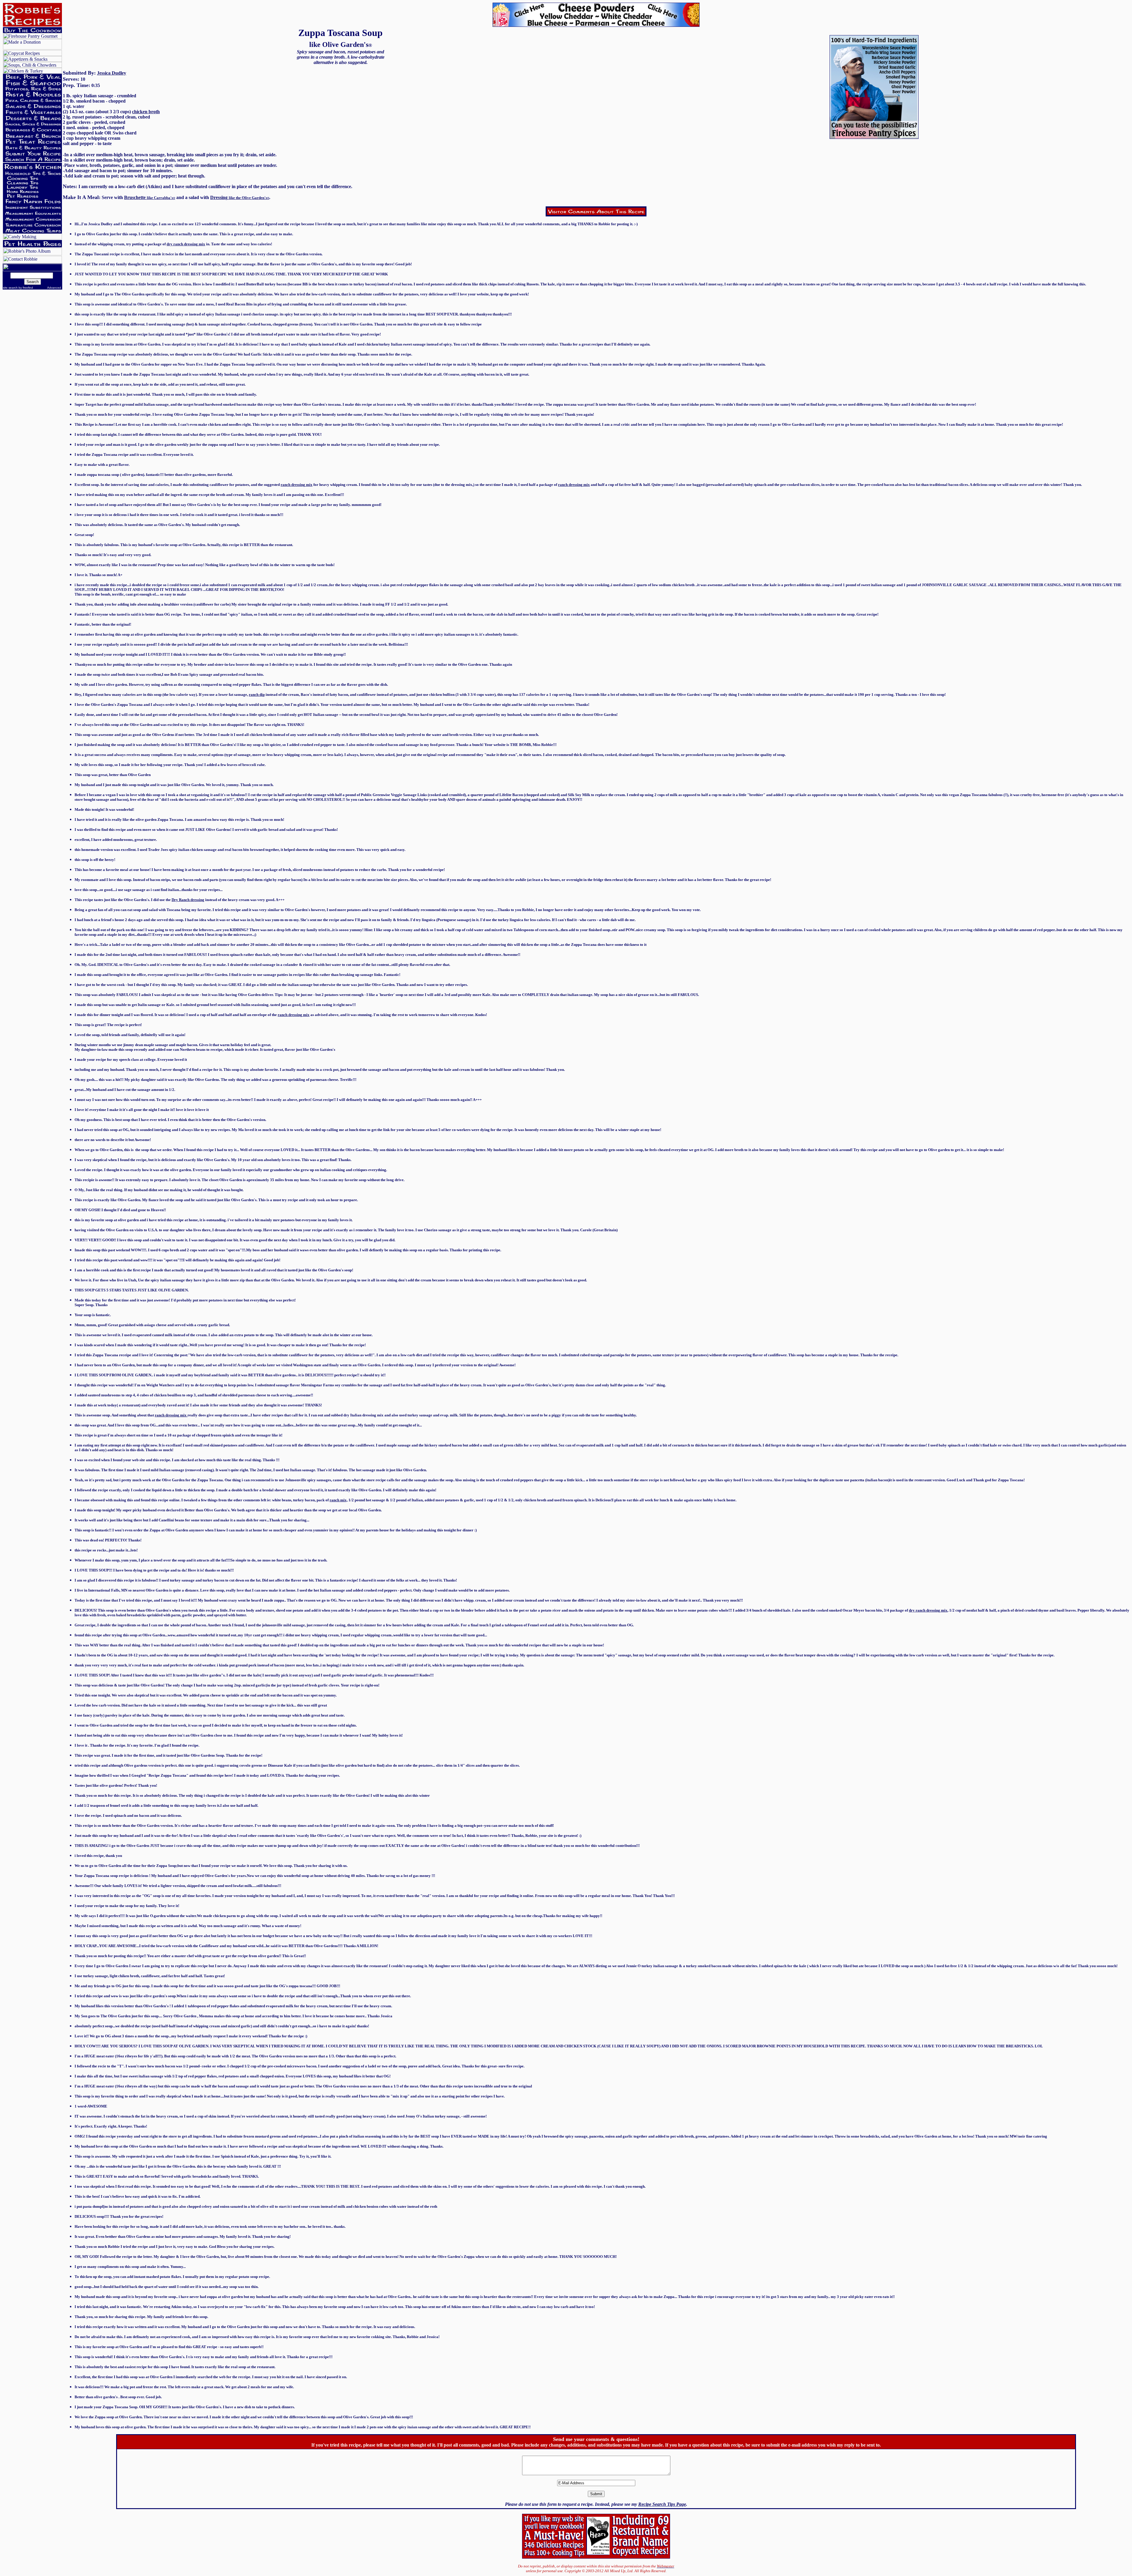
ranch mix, (339, 1500)
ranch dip (257, 694)
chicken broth (146, 112)
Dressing (219, 197)
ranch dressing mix (297, 485)
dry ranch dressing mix (186, 244)
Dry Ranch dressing (188, 900)
